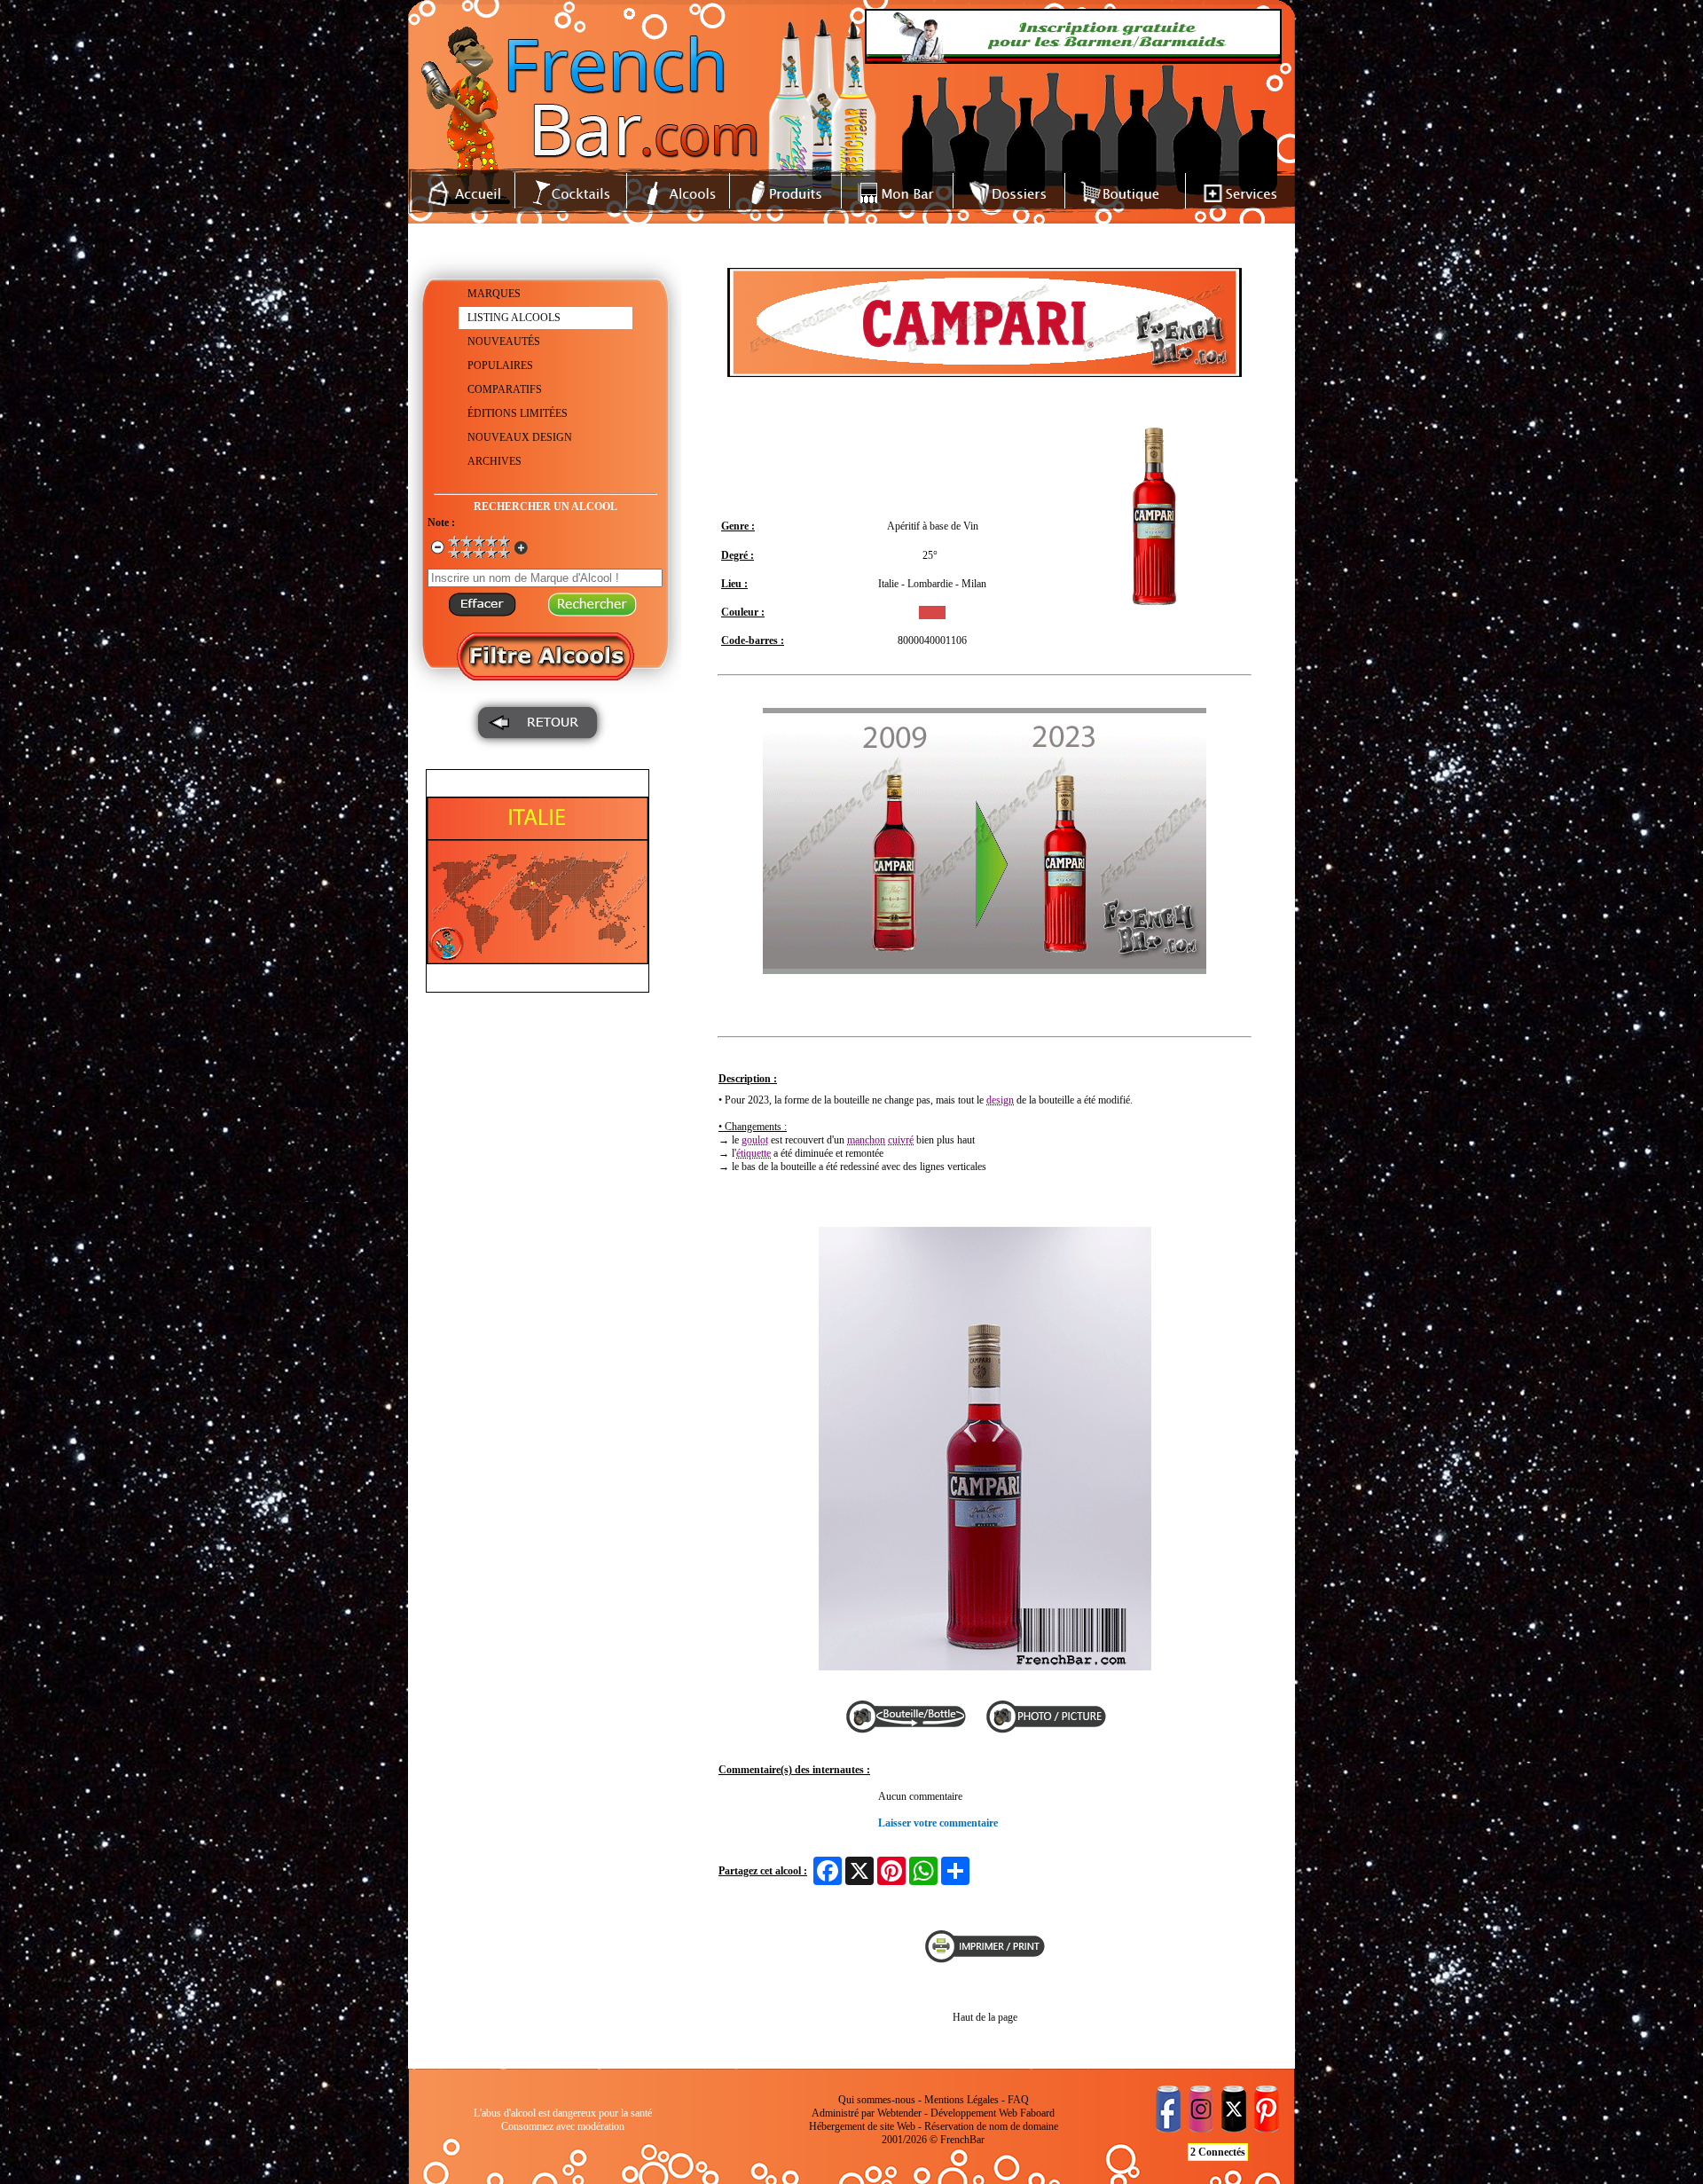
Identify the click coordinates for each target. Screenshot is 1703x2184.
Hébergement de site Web (862, 2126)
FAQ (1018, 2100)
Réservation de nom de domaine (991, 2126)
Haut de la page (985, 2017)
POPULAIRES (500, 365)
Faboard (1037, 2113)
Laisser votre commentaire (938, 1823)
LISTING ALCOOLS (514, 318)
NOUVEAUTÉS (504, 342)
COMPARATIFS (505, 389)
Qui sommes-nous (877, 2100)
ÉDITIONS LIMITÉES (518, 413)
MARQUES (494, 294)
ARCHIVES (494, 461)
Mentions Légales (961, 2100)
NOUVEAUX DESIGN (520, 437)
